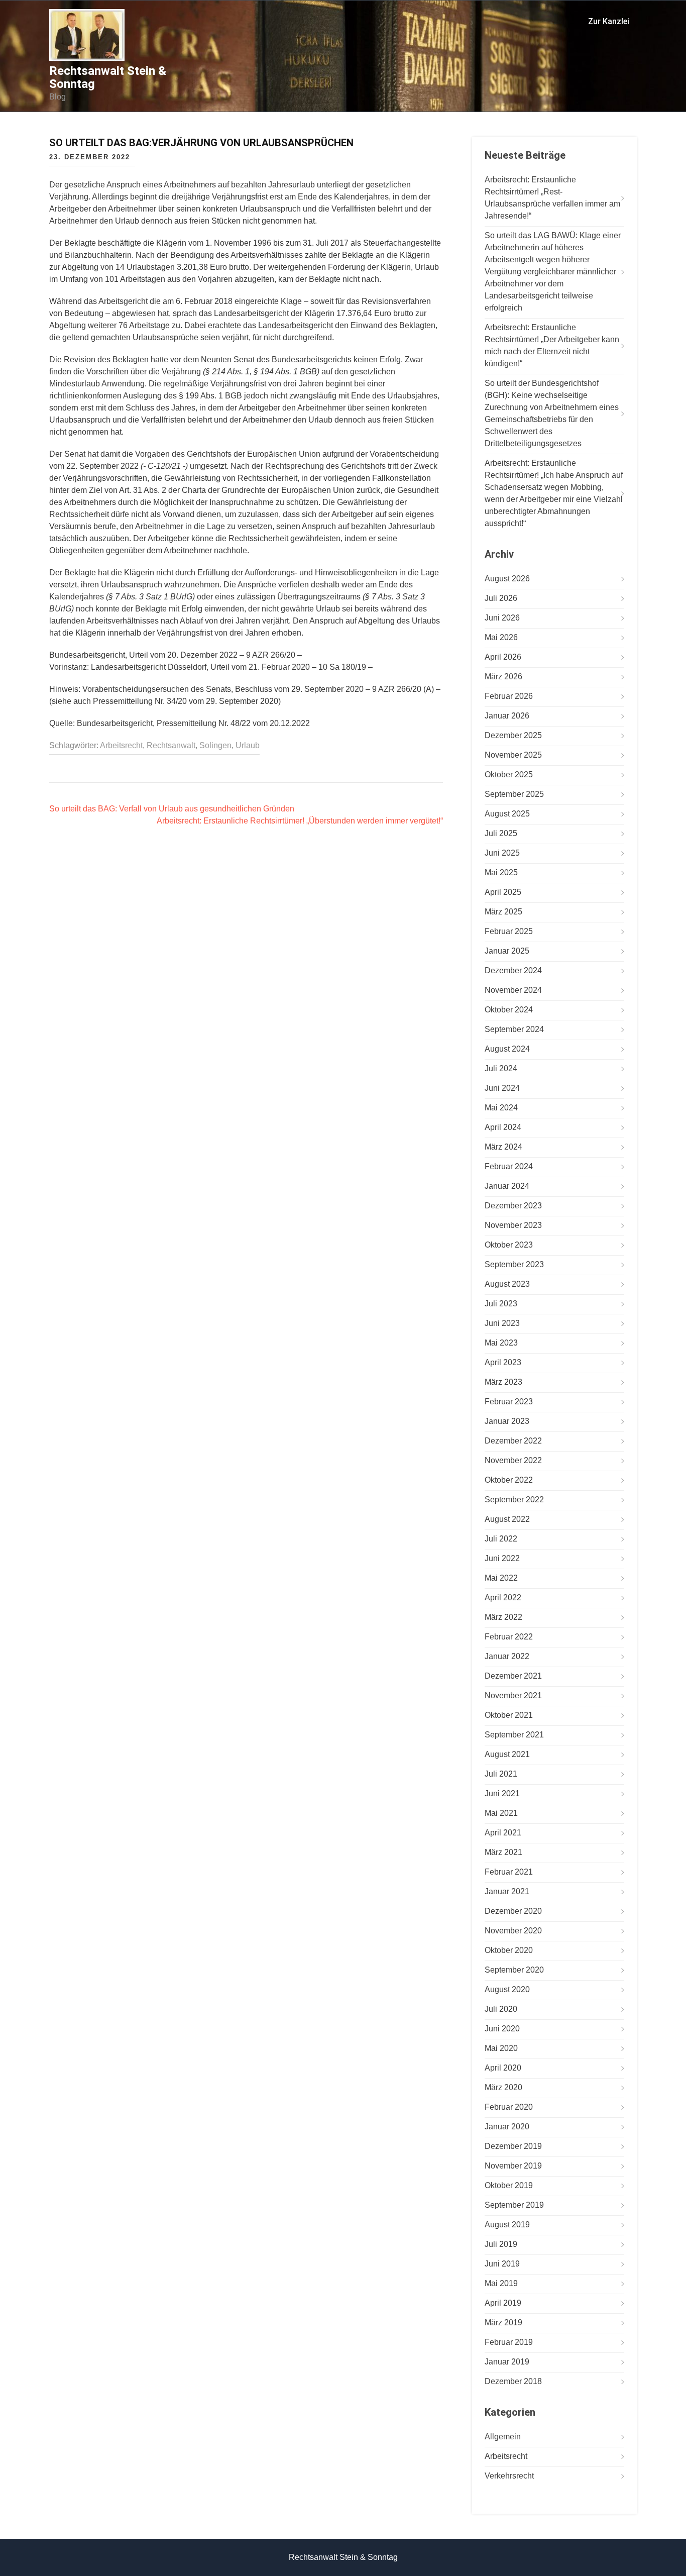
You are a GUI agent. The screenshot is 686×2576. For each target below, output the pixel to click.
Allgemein (503, 2437)
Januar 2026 (507, 716)
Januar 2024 (507, 1186)
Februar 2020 (509, 2107)
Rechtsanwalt (171, 745)
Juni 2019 (502, 2264)
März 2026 (503, 677)
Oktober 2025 (509, 775)
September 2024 (514, 1029)
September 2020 (514, 1970)
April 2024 (503, 1127)
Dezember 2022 (513, 1441)
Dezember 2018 (513, 2381)
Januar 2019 (507, 2362)
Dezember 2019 (513, 2146)
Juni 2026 (502, 618)
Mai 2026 (501, 637)
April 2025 (503, 892)
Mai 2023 (501, 1343)
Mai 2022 (501, 1578)
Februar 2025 (509, 931)
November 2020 (513, 1931)
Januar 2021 (507, 1891)
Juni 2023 (502, 1323)
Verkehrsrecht (509, 2476)
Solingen (215, 745)
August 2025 (507, 814)
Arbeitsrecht (121, 745)
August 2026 (507, 579)
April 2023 (503, 1362)
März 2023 (503, 1382)
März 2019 (503, 2323)
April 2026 (503, 657)
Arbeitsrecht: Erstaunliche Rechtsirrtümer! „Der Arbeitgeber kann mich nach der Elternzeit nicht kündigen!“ (552, 345)
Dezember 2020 (513, 1911)
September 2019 (514, 2205)
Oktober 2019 (509, 2185)
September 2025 (514, 794)
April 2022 (503, 1598)
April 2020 (503, 2068)
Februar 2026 (509, 696)
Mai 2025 (501, 872)
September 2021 (514, 1735)
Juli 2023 (501, 1304)
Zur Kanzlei (609, 21)
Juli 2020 (501, 2009)
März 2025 (503, 912)
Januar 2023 (507, 1421)
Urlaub (248, 745)
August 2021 (507, 1754)
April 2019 (503, 2303)
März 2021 (503, 1852)
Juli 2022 (501, 1539)
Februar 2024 (509, 1166)
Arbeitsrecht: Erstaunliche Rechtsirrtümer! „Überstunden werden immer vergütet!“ (300, 821)
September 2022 (514, 1500)
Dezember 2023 (513, 1206)
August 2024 (507, 1049)
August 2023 (507, 1284)
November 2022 (513, 1460)
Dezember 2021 (513, 1676)
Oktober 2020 (509, 1950)
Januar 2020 (507, 2127)
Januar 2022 (507, 1656)
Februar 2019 (509, 2342)
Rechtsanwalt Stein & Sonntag (108, 77)
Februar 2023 (509, 1402)
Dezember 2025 (513, 735)
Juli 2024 (501, 1068)
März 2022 (503, 1617)
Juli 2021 (501, 1774)
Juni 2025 (502, 853)
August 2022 (507, 1519)
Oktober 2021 (509, 1715)
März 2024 (503, 1147)
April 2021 (503, 1833)
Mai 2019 (501, 2283)
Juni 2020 (502, 2029)
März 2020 (503, 2087)
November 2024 (513, 990)
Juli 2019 (501, 2244)
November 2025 (513, 755)
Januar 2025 (507, 951)
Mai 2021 (501, 1813)
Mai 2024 (501, 1108)
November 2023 (513, 1225)
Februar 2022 (509, 1637)
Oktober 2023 (509, 1245)
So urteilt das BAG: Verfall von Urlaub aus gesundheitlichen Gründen (172, 809)
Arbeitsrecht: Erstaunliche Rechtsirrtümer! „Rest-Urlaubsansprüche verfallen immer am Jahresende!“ (552, 198)
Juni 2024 (502, 1088)
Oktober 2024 (509, 1010)
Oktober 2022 (509, 1480)
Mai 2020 (501, 2048)
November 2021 (513, 1695)
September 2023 (514, 1264)
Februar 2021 (509, 1872)
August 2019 (507, 2225)
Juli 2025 (501, 833)
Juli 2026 (501, 598)
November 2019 (513, 2166)
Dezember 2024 (513, 970)
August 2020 (507, 1989)
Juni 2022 (502, 1558)
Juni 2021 (502, 1793)
